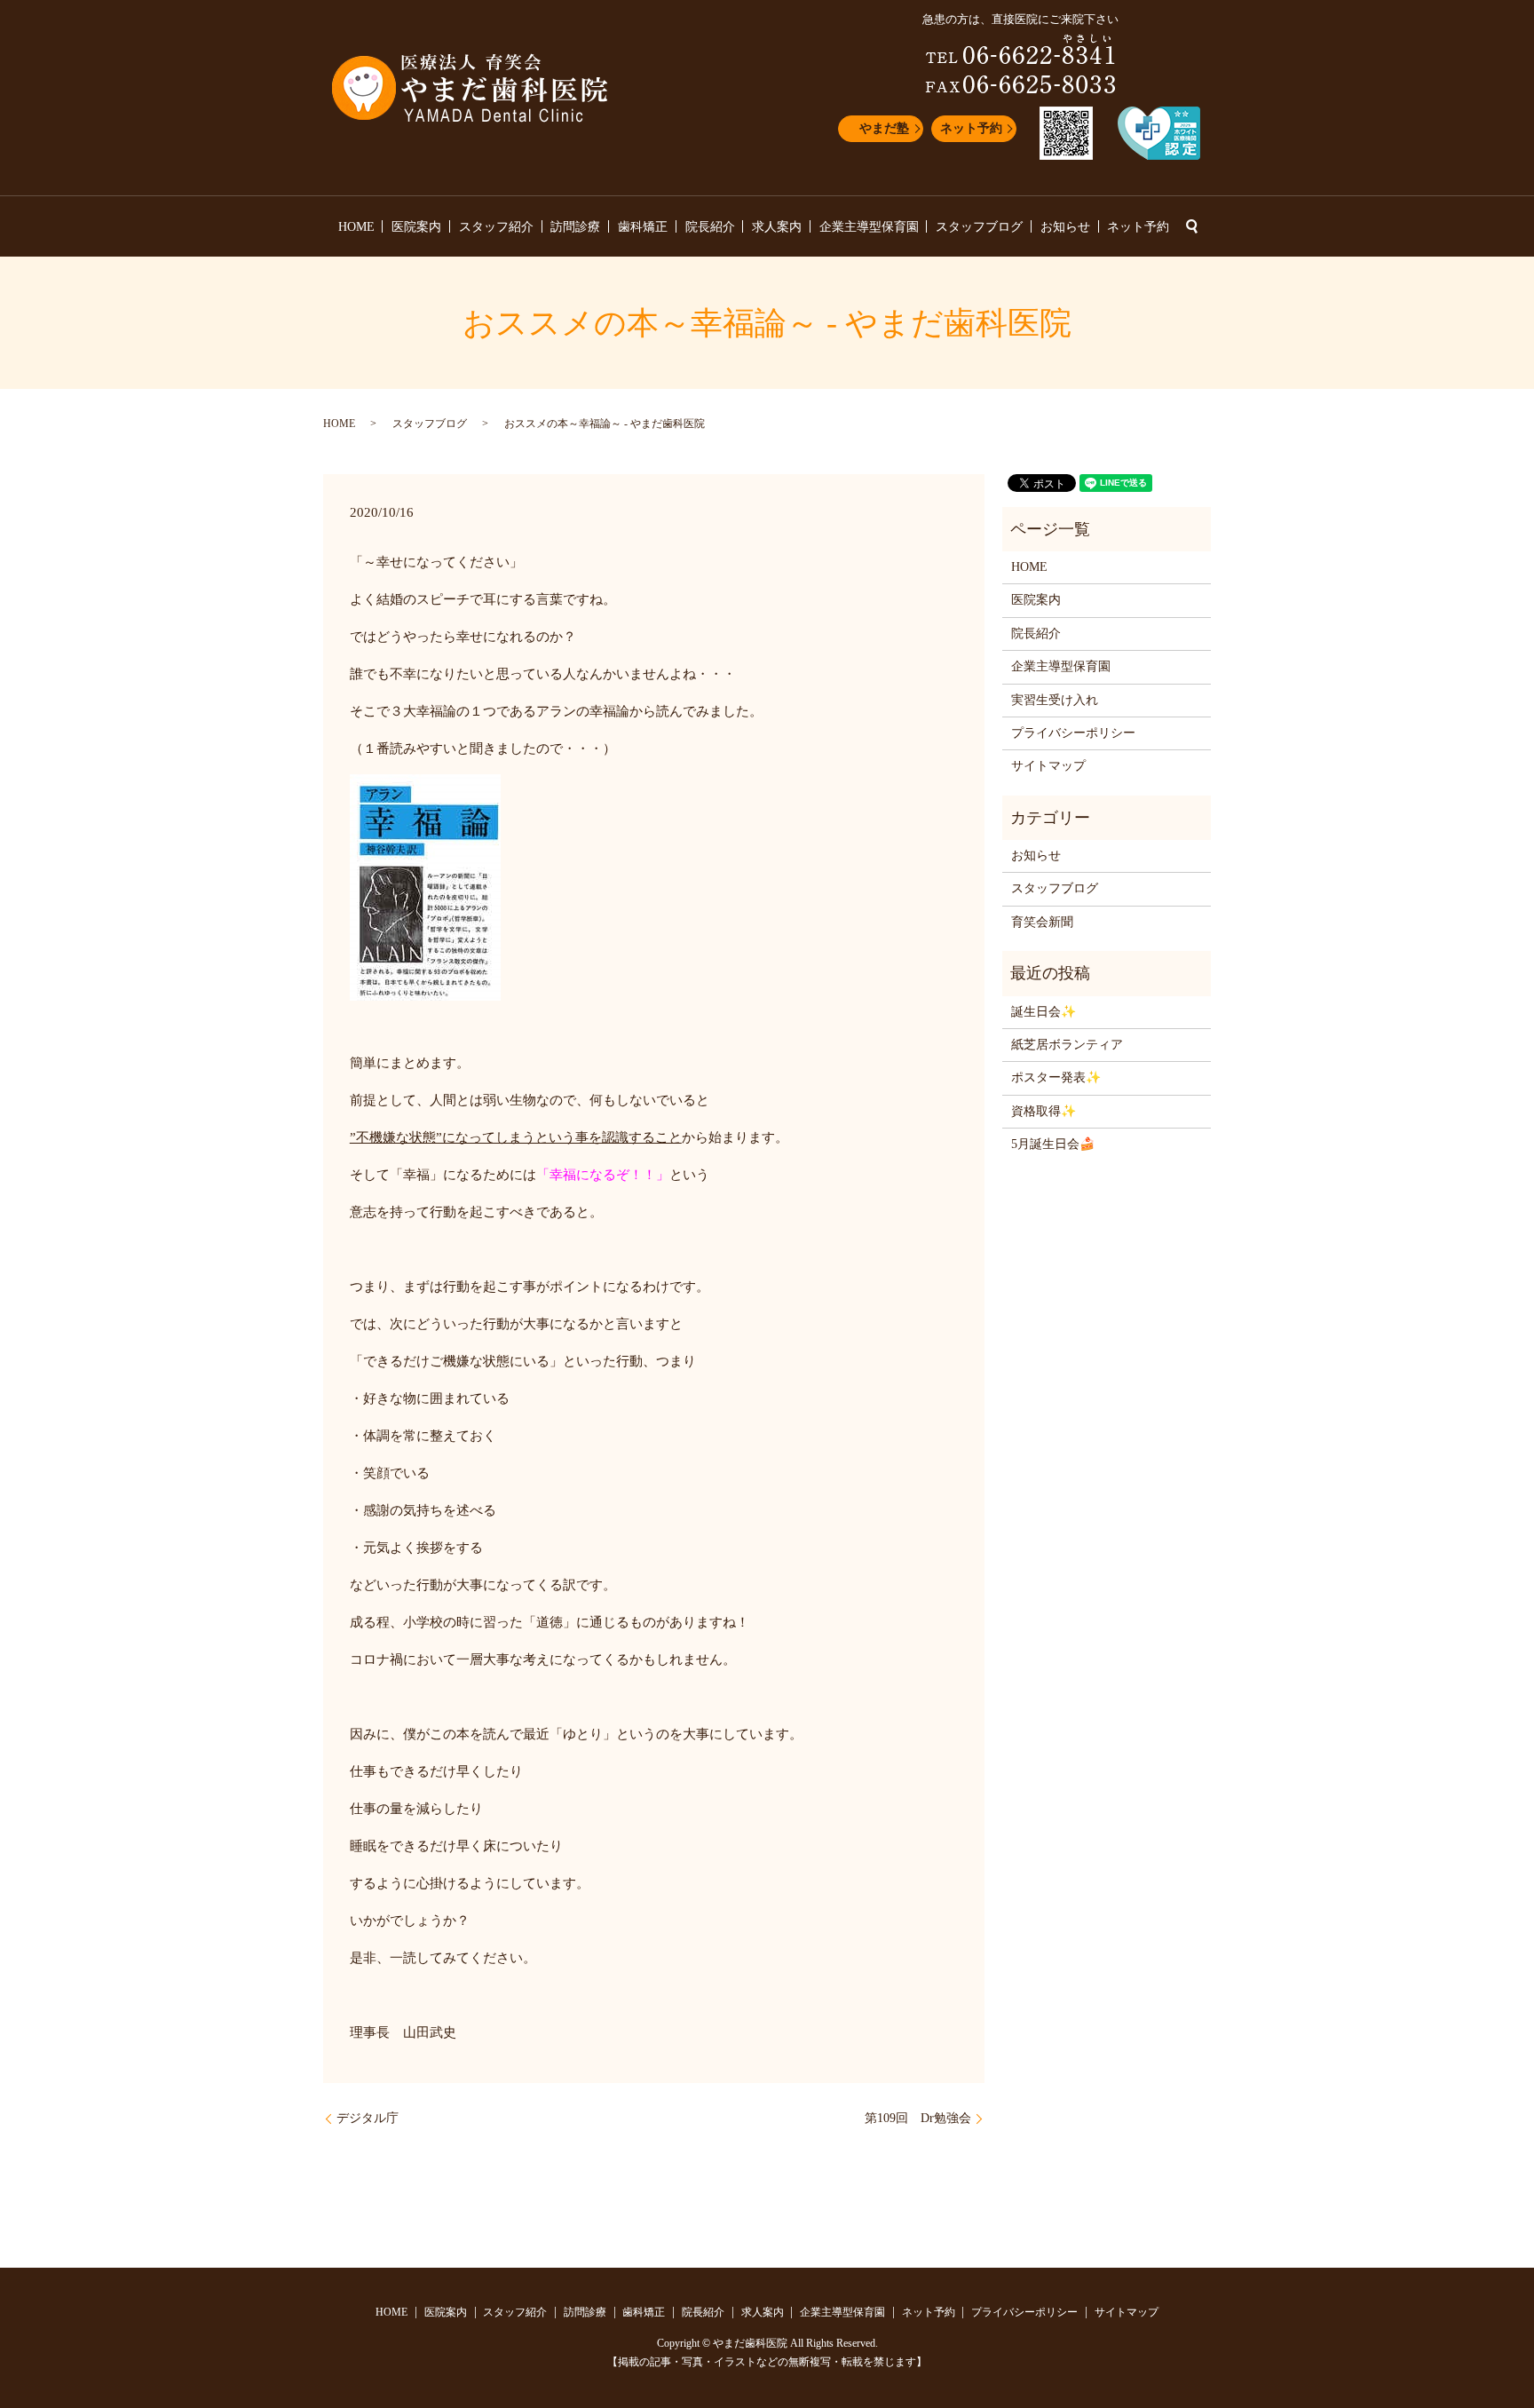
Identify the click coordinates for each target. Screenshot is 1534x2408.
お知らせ (1065, 227)
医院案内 (416, 227)
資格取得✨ (1044, 1111)
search (1191, 226)
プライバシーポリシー (1073, 733)
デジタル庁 (368, 2118)
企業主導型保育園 (869, 227)
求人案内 (777, 227)
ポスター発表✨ (1056, 1077)
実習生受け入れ (1055, 700)
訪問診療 (575, 227)
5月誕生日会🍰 (1053, 1144)
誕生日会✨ (1044, 1012)
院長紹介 (710, 227)
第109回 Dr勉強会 (918, 2118)
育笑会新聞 (1042, 922)
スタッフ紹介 (496, 227)
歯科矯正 (643, 227)
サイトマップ (1048, 766)
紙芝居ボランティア (1067, 1045)
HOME (356, 227)
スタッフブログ (979, 227)
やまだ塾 (884, 128)
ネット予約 (971, 128)
